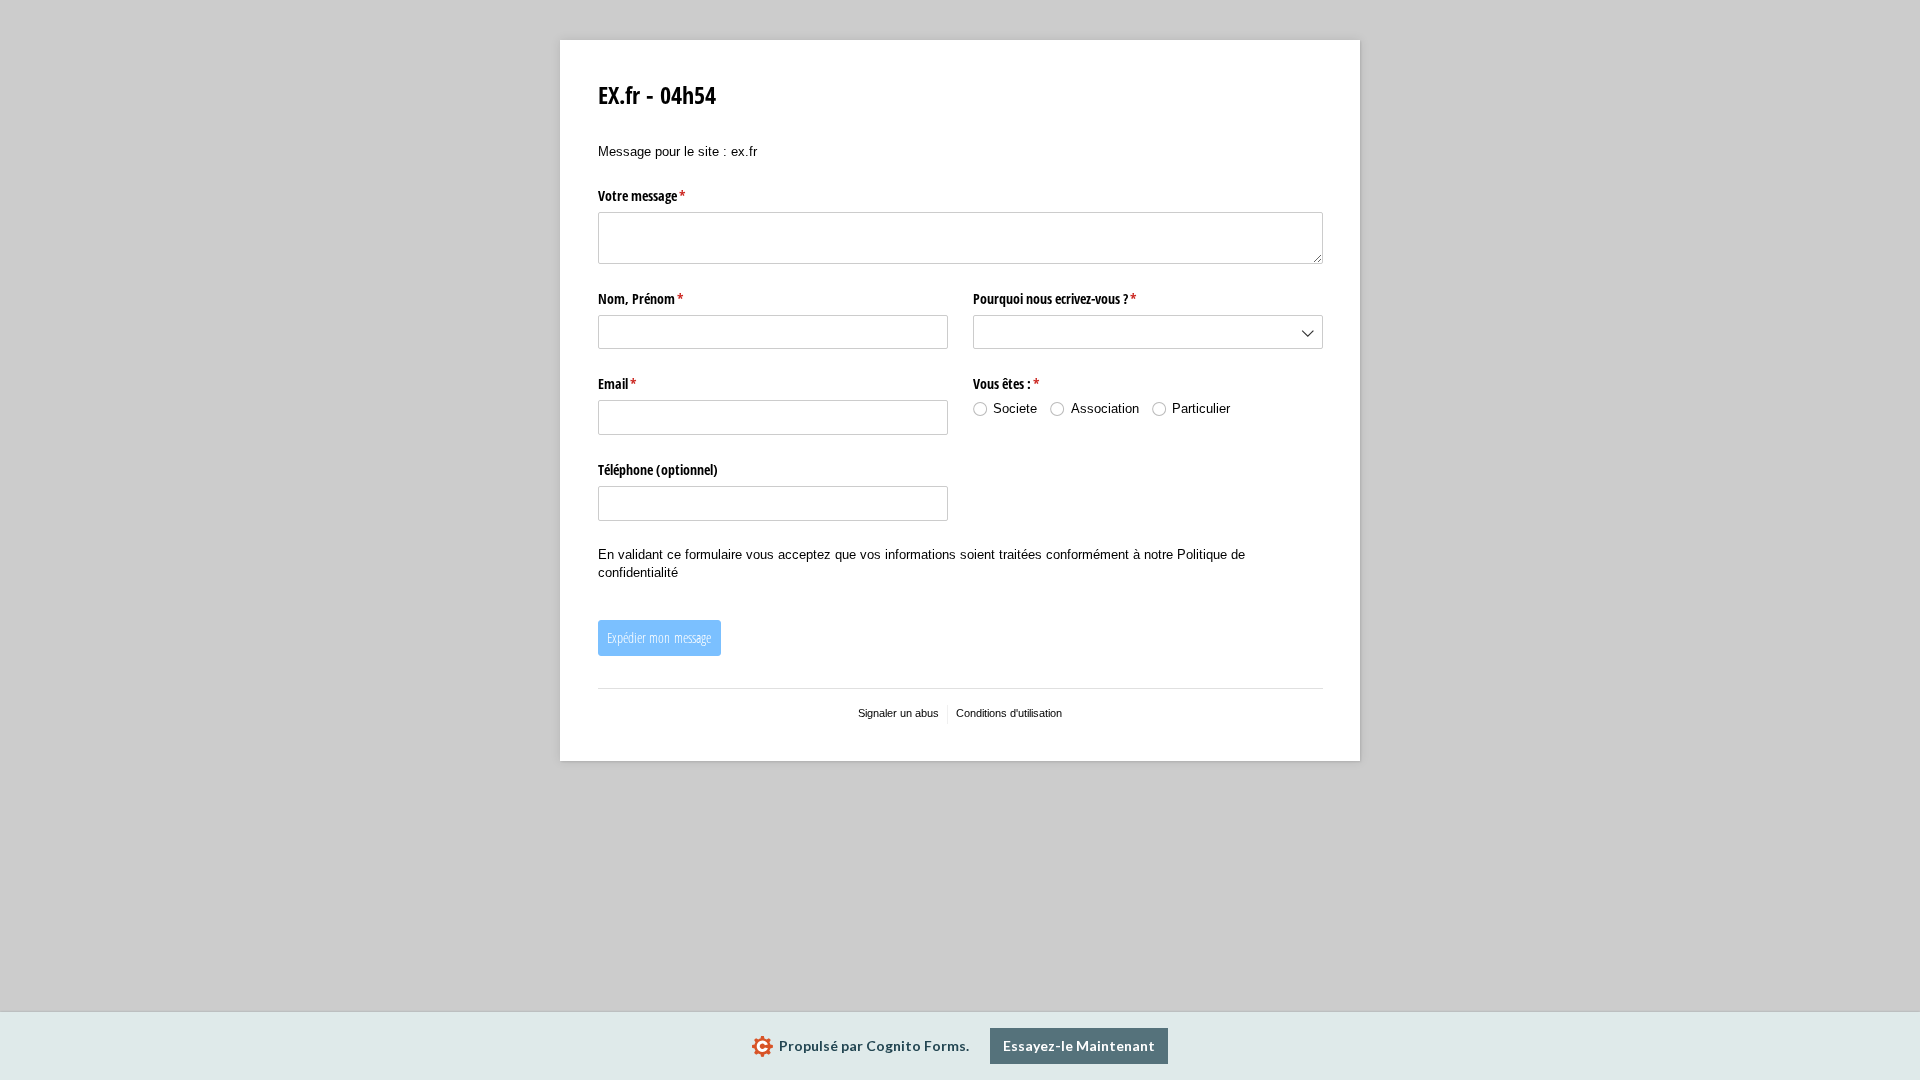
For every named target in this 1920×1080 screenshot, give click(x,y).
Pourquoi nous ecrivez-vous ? (1072, 298)
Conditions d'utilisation (1009, 713)
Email (634, 383)
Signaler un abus (898, 713)
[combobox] (1148, 332)
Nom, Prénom (658, 298)
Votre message (659, 195)
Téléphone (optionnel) (658, 469)
